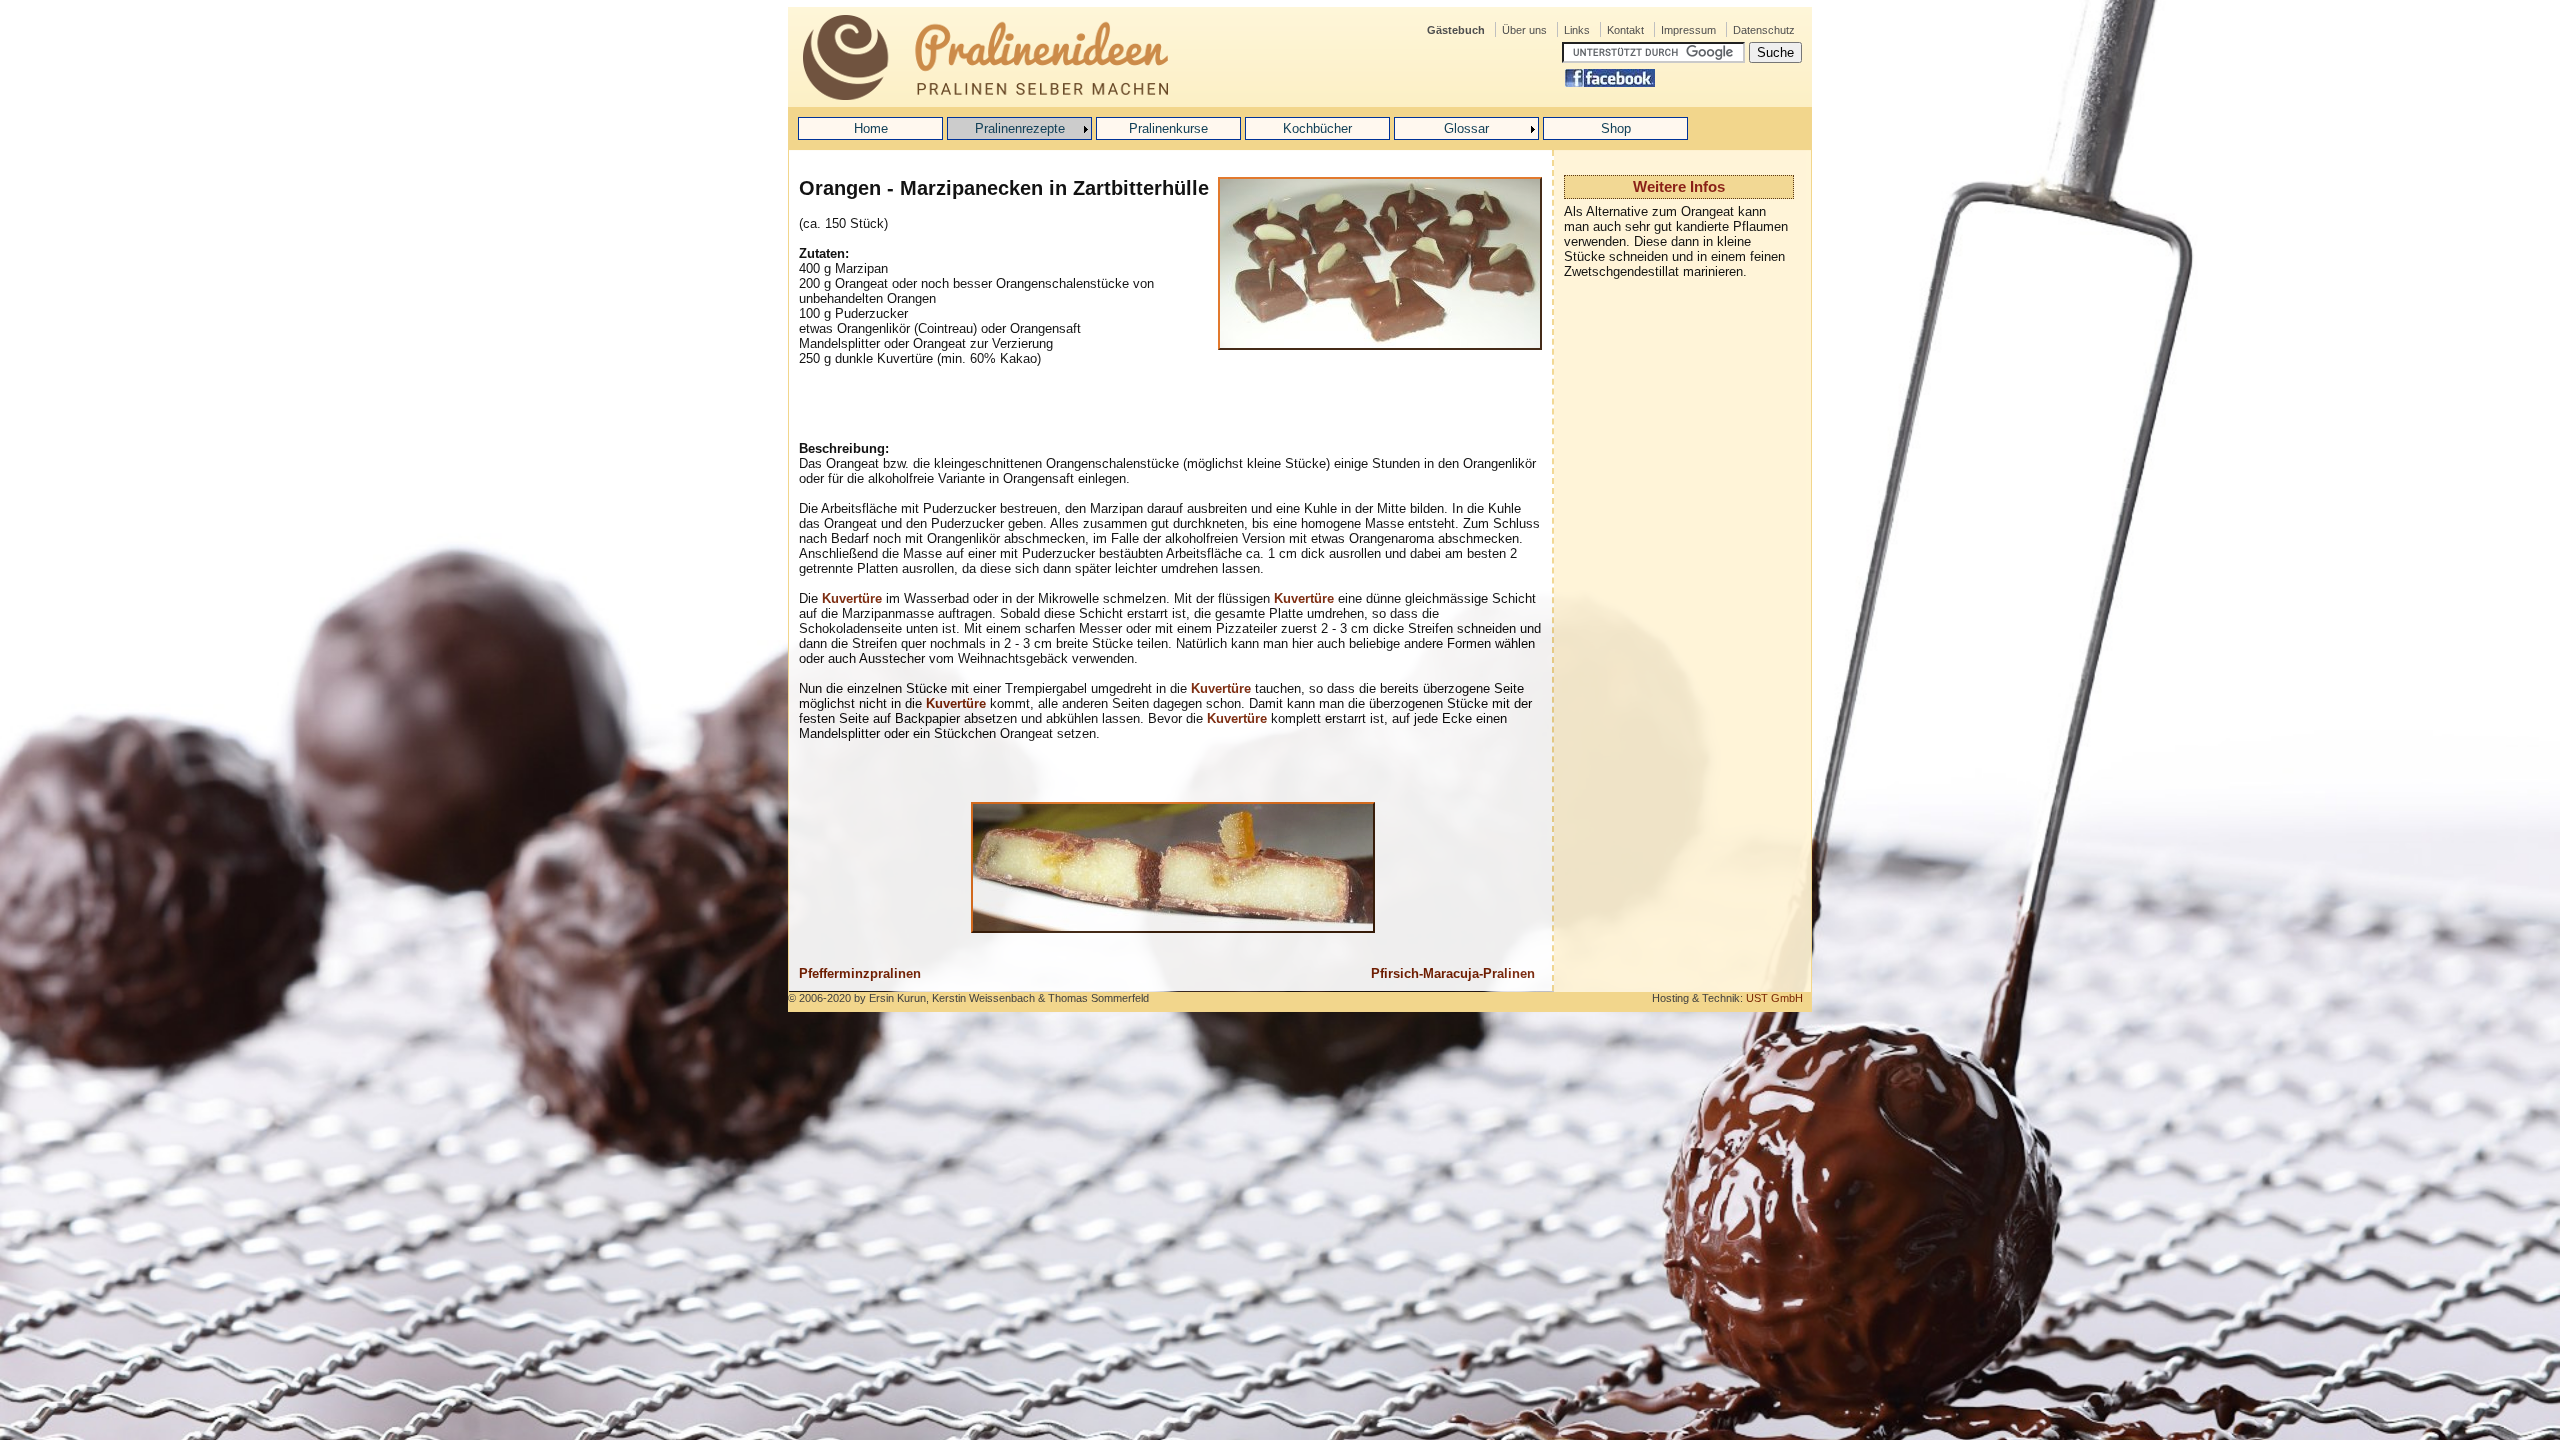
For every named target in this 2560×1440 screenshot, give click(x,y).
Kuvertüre (852, 598)
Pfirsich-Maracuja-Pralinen (1453, 973)
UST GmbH (1774, 998)
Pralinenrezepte (1020, 128)
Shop (1616, 128)
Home (871, 128)
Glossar (1466, 128)
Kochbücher (1317, 128)
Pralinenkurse (1168, 128)
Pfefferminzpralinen (860, 973)
